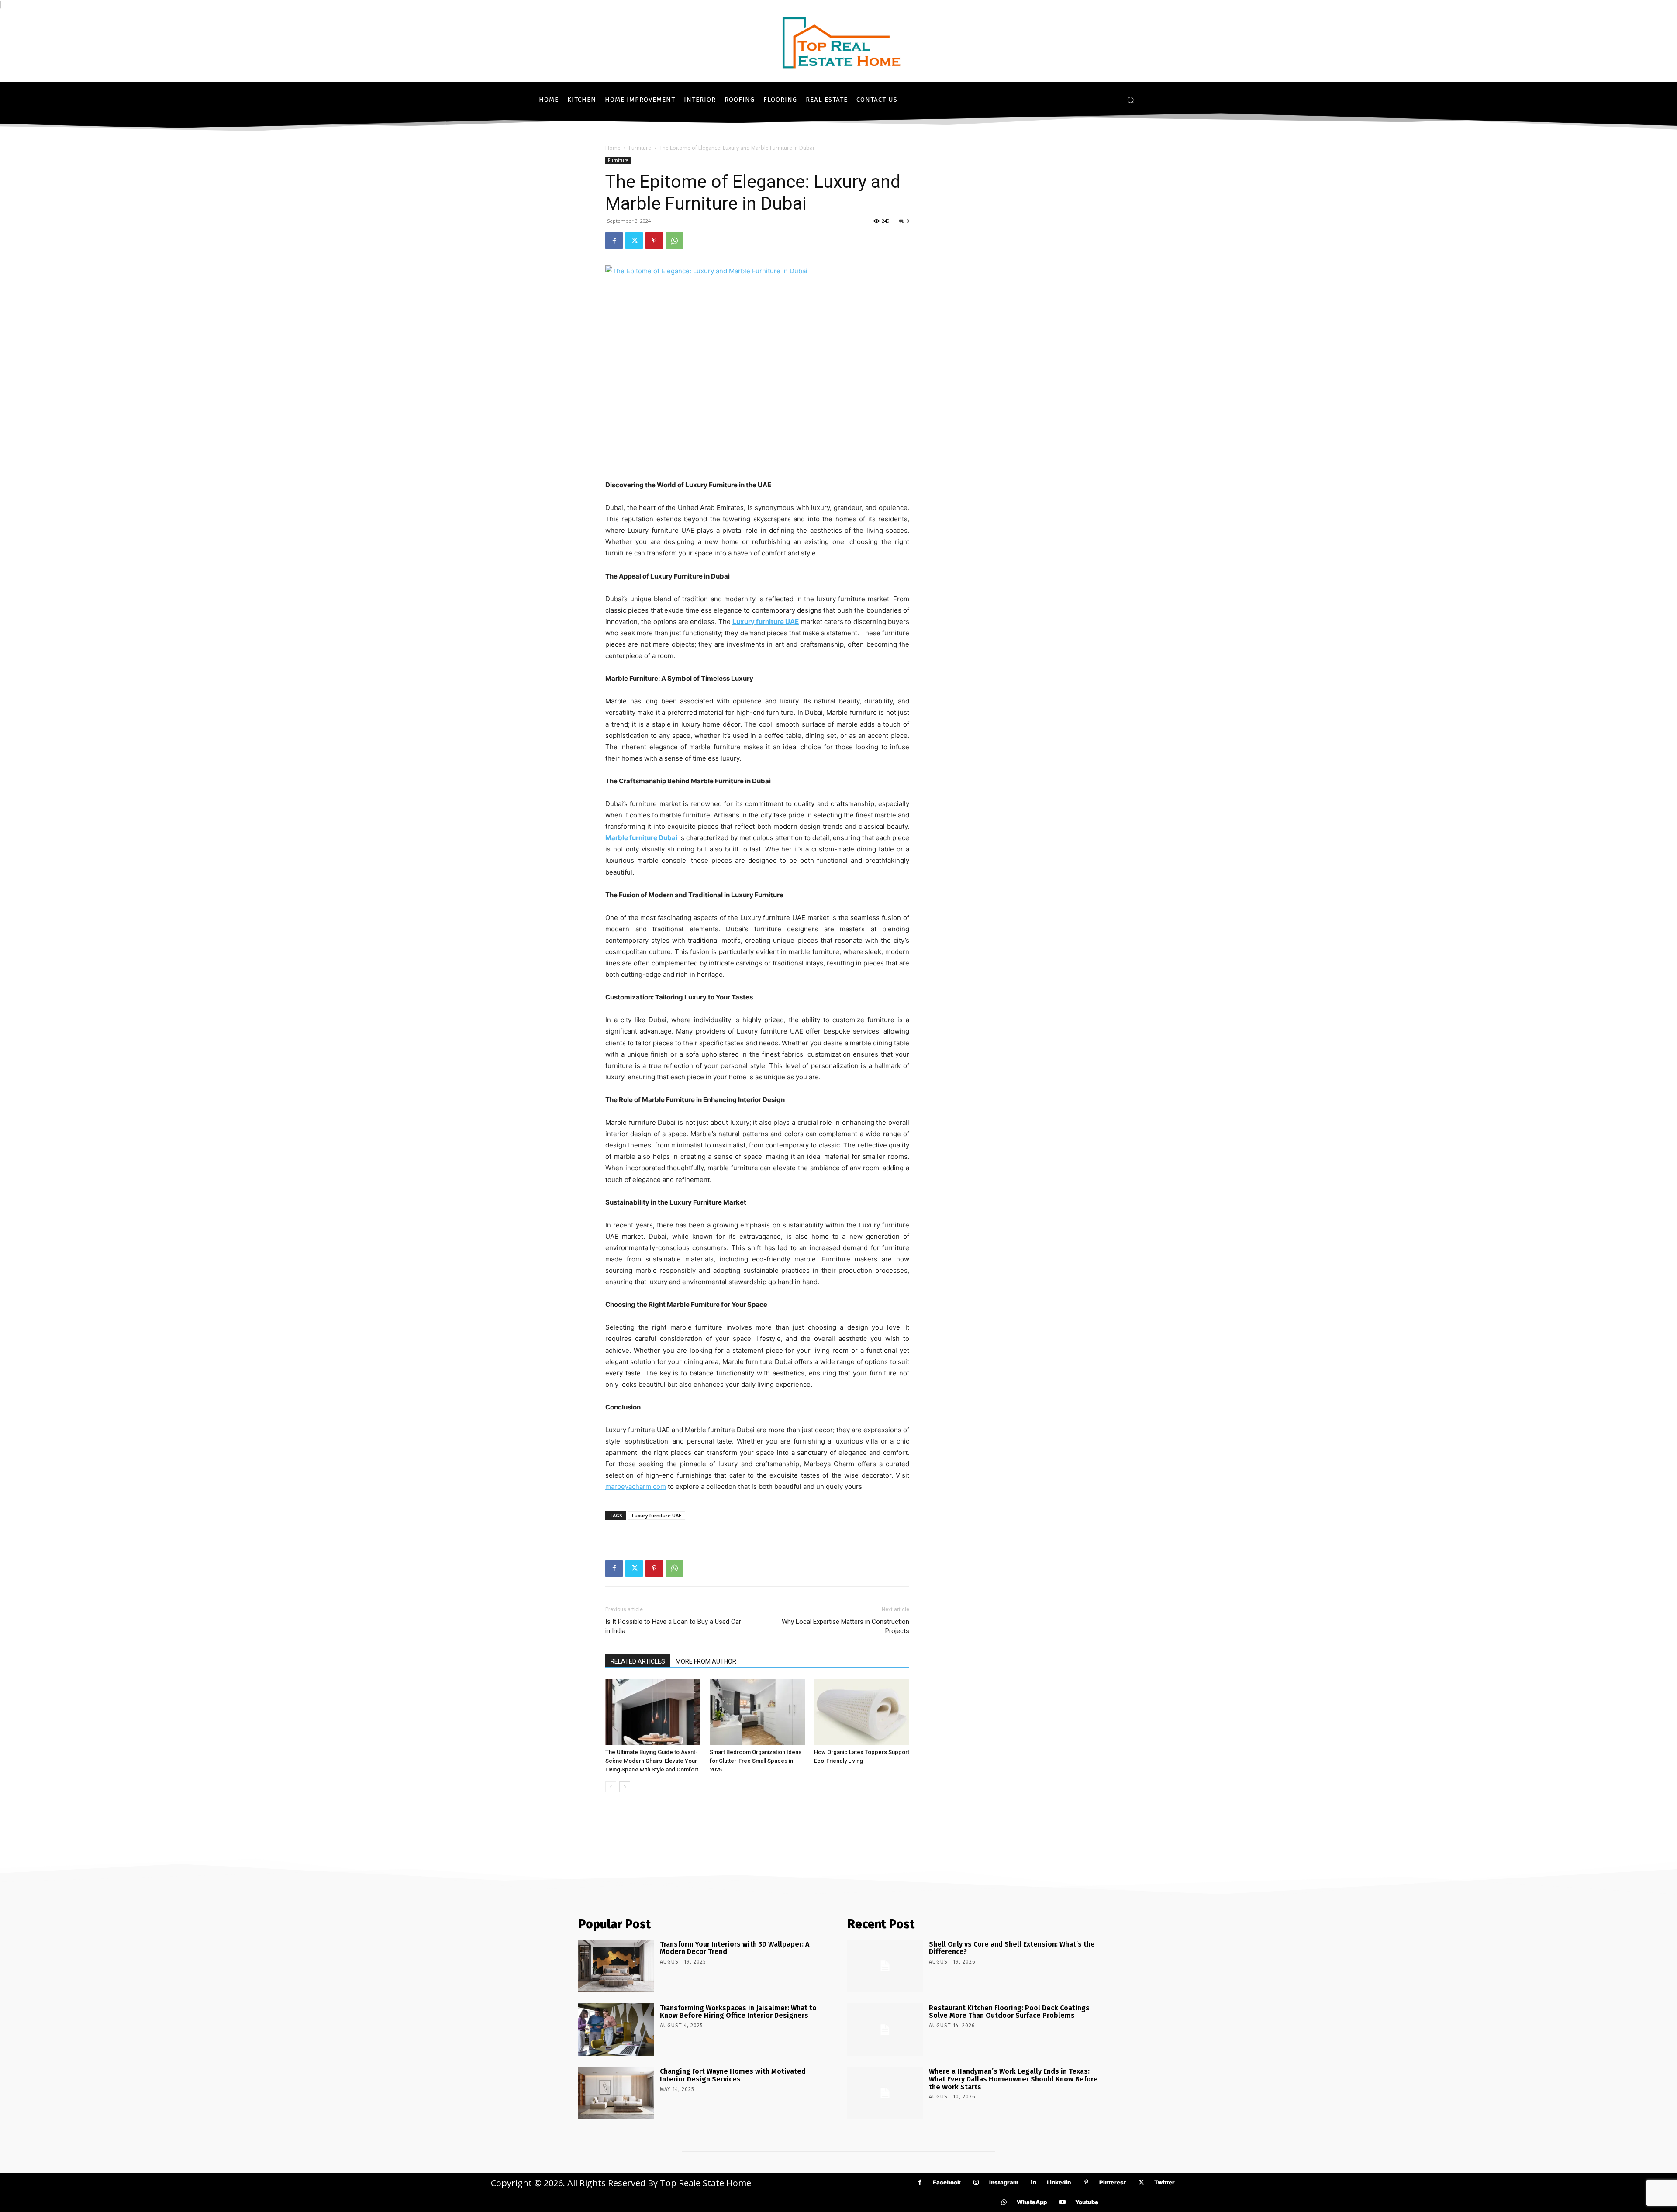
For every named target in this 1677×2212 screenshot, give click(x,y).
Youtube (1087, 2202)
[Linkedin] (1034, 2183)
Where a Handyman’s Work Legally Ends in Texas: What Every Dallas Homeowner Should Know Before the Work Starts (1013, 2079)
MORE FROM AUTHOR (706, 1661)
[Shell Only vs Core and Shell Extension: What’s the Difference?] (885, 1966)
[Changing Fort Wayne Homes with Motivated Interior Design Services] (616, 2093)
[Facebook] (614, 241)
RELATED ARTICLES (638, 1661)
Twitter (1165, 2182)
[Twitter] (634, 241)
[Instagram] (976, 2183)
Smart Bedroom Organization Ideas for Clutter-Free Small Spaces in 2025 (756, 1761)
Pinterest (1113, 2182)
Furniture (640, 148)
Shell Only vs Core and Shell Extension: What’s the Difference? (1012, 1948)
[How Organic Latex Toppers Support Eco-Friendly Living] (862, 1712)
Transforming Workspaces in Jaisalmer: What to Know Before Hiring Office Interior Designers (738, 2012)
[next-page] (625, 1787)
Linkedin (1059, 2182)
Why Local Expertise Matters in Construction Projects (845, 1626)
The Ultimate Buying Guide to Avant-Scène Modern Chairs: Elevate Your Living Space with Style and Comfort (652, 1761)
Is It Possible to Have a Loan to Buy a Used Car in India (673, 1626)
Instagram (1004, 2182)
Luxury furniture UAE (657, 1515)
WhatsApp (1032, 2202)
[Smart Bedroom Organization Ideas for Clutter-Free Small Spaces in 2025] (757, 1712)
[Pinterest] (654, 241)
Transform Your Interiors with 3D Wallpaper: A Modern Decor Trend (735, 1948)
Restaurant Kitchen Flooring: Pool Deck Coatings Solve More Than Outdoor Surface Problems (1009, 2012)
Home (613, 148)
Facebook (947, 2182)
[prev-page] (611, 1787)
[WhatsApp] (674, 241)
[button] (1131, 100)
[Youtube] (1062, 2202)
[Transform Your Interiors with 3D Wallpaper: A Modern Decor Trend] (616, 1966)
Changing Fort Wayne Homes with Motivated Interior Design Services (733, 2075)
